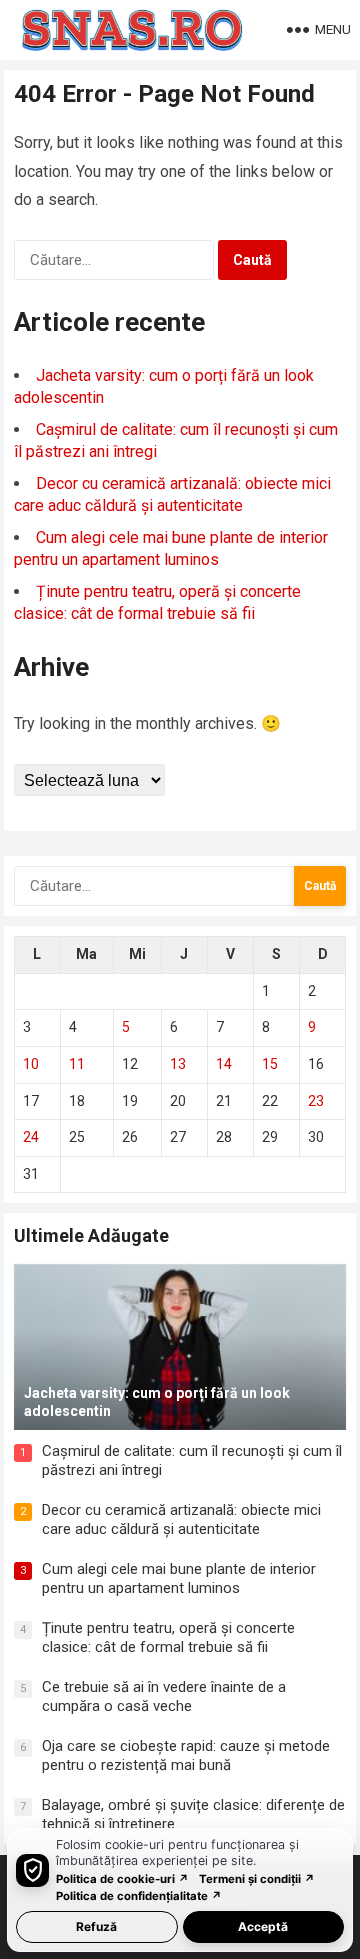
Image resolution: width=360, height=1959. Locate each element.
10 (31, 1064)
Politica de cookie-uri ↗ (122, 1879)
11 (77, 1064)
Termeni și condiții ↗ (257, 1879)
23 (316, 1101)
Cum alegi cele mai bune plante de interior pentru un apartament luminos (179, 1579)
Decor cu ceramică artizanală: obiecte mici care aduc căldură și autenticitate (181, 1520)
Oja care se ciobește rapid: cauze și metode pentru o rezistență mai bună (186, 1756)
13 (178, 1064)
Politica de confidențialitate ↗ (139, 1896)
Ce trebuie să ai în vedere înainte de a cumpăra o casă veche (164, 1697)
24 (31, 1137)
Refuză (96, 1926)
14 (224, 1064)
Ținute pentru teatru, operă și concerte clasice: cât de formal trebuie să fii (168, 1638)
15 (270, 1064)
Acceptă (263, 1926)
